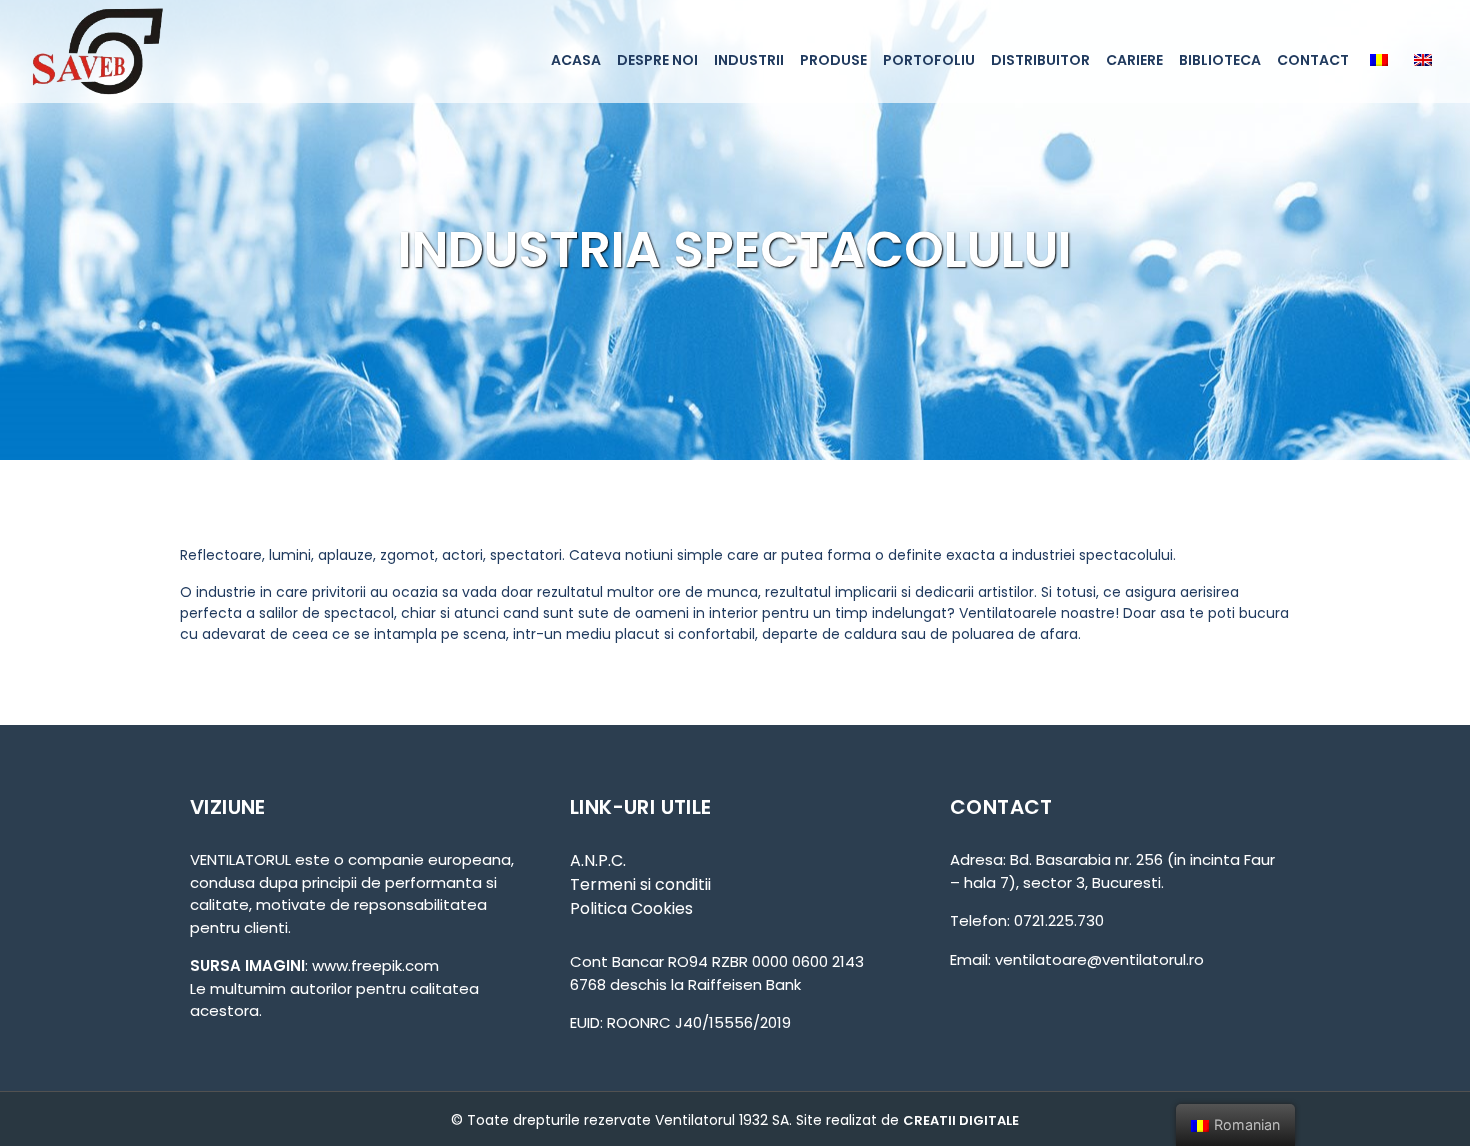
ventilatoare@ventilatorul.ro (1099, 959)
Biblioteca (1220, 60)
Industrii (749, 60)
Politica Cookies (631, 908)
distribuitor (1040, 60)
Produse (833, 60)
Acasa (576, 60)
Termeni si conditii (640, 884)
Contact (1313, 60)
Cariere (1134, 60)
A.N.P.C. (598, 860)
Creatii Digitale (961, 1120)
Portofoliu (929, 60)
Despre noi (657, 60)
